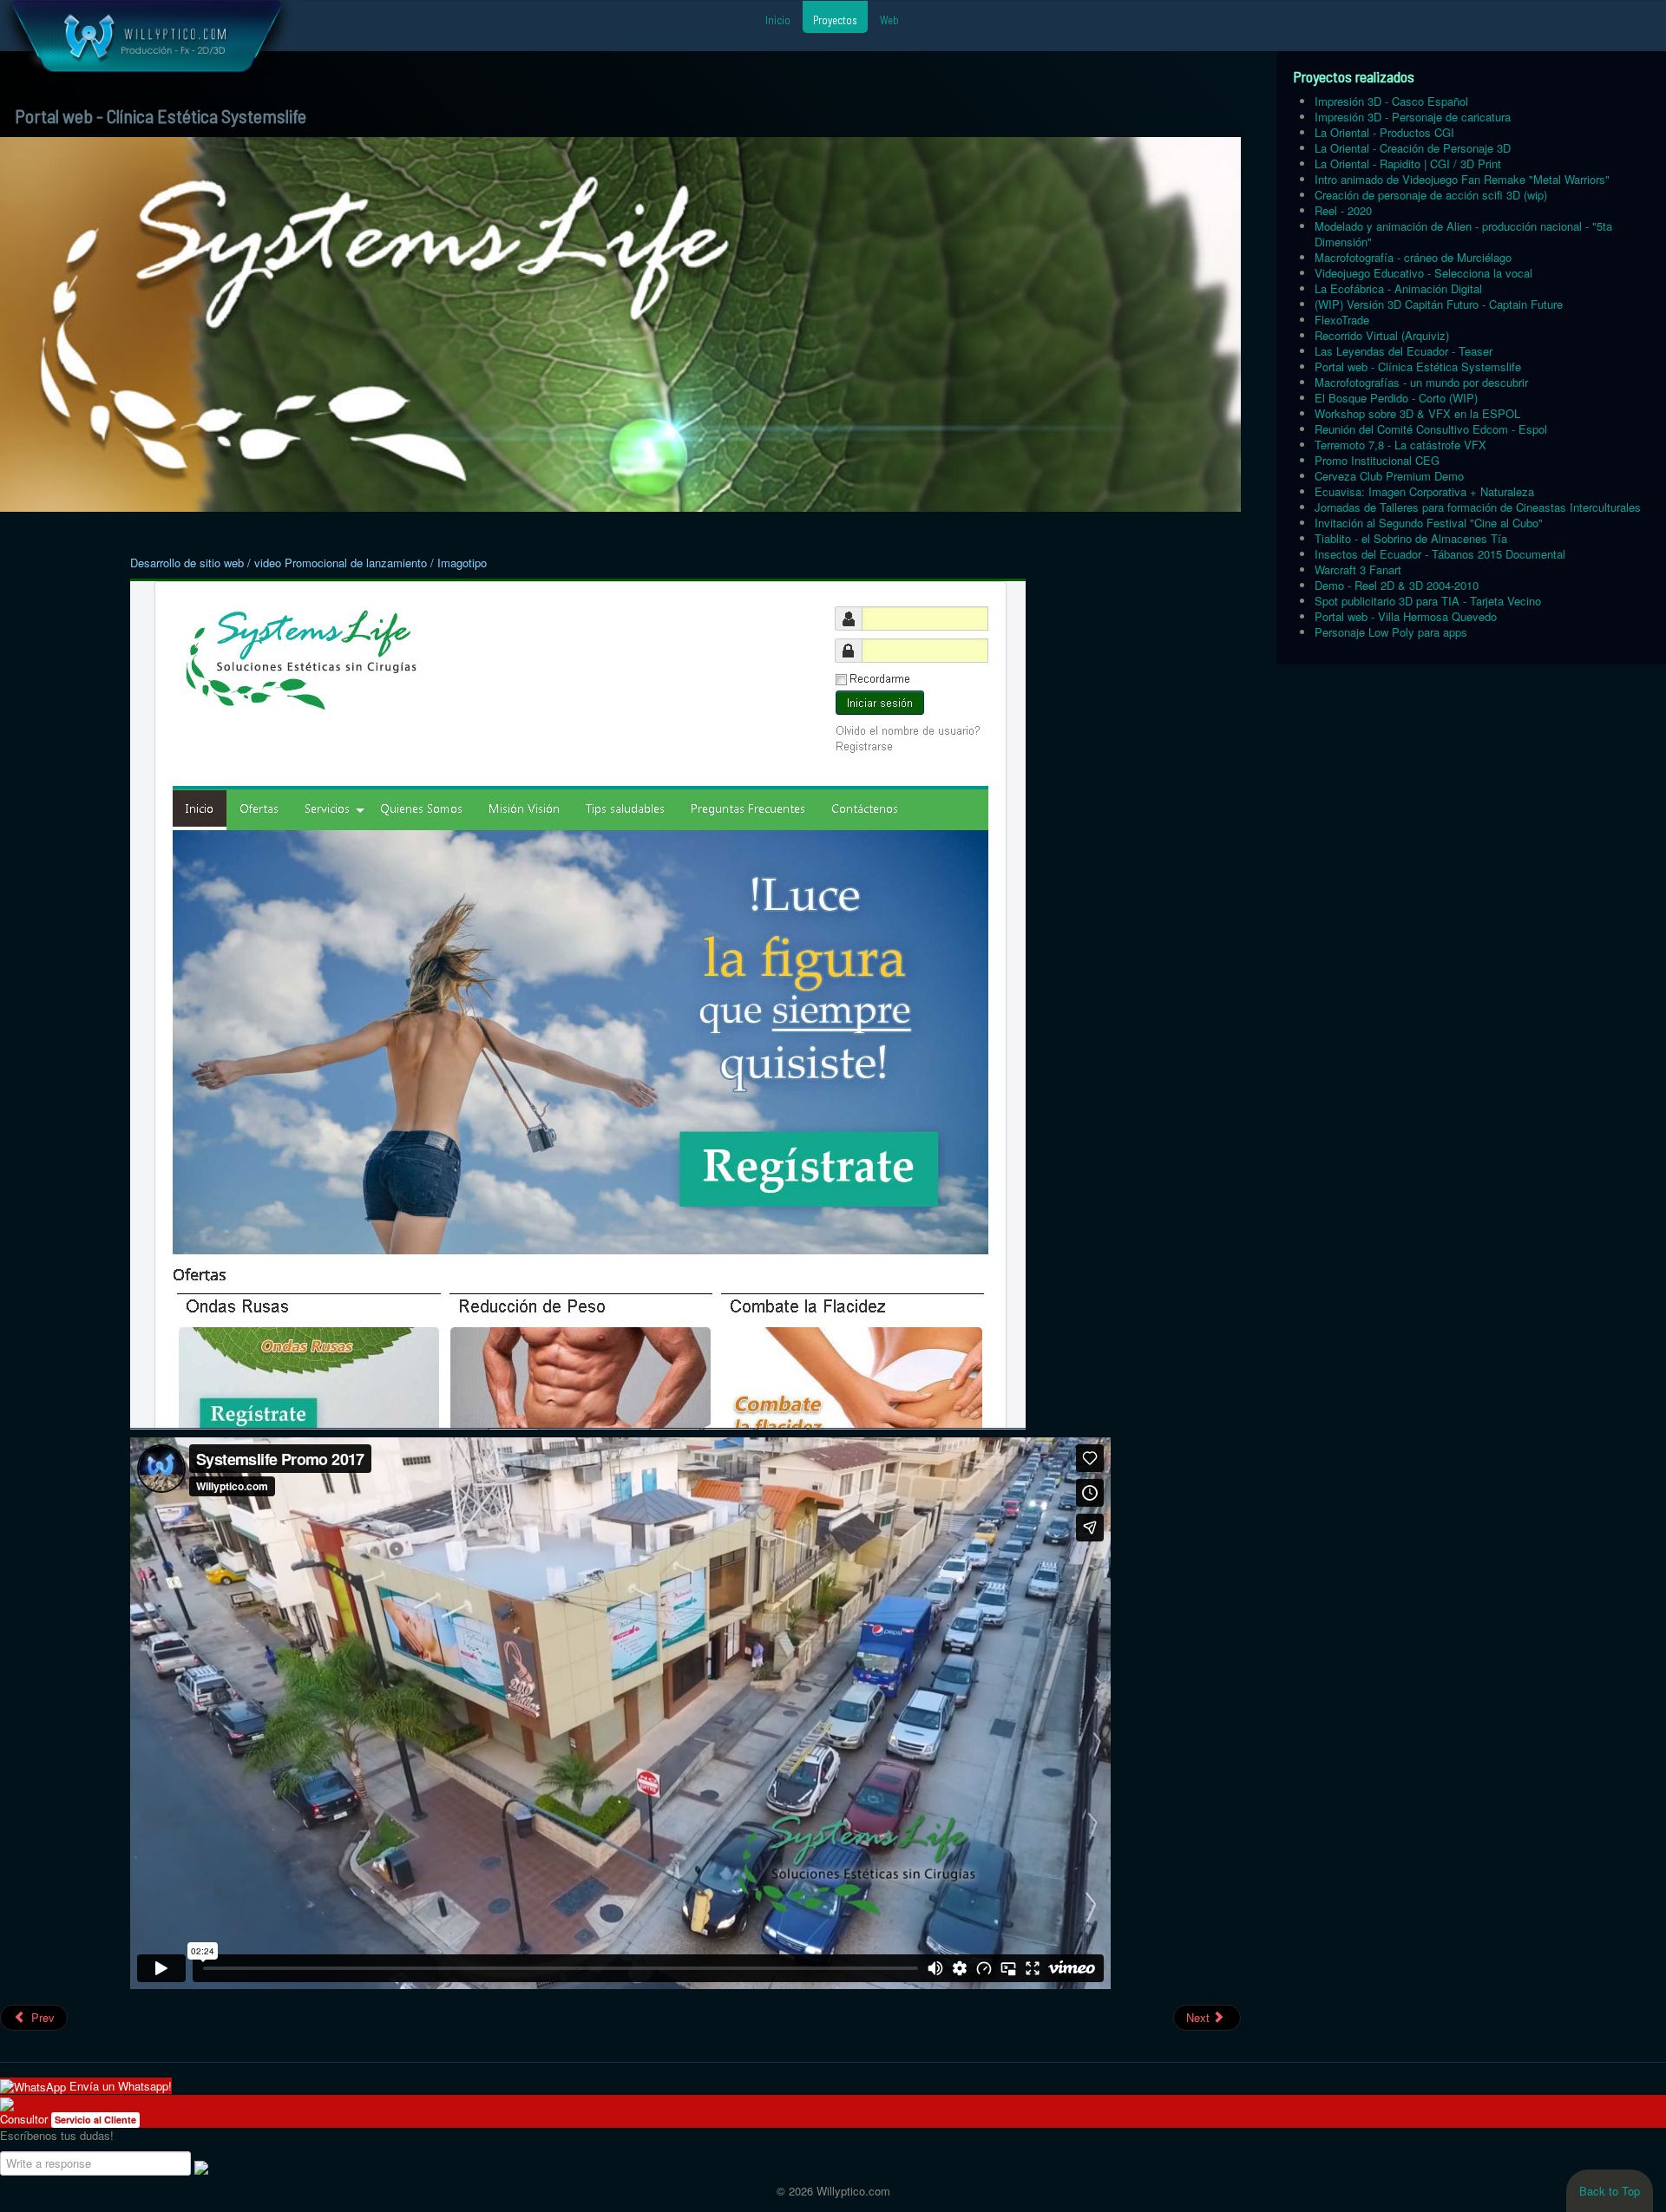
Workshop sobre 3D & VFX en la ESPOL (1417, 413)
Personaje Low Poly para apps (1391, 632)
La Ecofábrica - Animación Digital (1398, 288)
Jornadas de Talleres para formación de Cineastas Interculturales (1478, 507)
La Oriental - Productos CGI (1384, 132)
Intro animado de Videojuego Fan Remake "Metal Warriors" (1462, 179)
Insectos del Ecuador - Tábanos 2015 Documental (1440, 554)
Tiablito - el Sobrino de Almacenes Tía (1411, 538)
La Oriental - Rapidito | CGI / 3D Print (1408, 164)
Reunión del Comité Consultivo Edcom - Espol (1431, 429)
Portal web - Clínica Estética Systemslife (1418, 366)
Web (889, 20)
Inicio (778, 20)
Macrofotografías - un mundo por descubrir (1421, 382)
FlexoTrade (1342, 320)
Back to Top (1610, 2191)
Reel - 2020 (1343, 210)
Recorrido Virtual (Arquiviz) (1382, 335)
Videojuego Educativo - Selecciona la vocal (1423, 273)
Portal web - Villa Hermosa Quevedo (1406, 616)
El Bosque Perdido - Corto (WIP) (1396, 398)
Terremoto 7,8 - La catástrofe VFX (1400, 445)
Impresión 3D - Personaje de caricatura (1413, 117)
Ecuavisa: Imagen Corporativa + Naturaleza (1424, 491)
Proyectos (835, 20)
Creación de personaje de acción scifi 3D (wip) (1431, 195)
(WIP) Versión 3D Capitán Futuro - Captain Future (1439, 304)
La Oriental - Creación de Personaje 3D (1413, 148)
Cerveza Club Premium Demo (1389, 476)
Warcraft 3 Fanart (1358, 569)
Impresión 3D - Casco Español (1391, 101)
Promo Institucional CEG (1377, 460)
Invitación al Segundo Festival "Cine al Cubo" (1429, 523)
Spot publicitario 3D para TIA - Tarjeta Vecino (1428, 601)
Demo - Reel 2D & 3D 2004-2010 (1397, 585)
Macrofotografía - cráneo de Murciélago (1413, 257)
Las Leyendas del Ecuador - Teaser (1404, 351)
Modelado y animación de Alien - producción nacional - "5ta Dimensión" (1463, 234)
